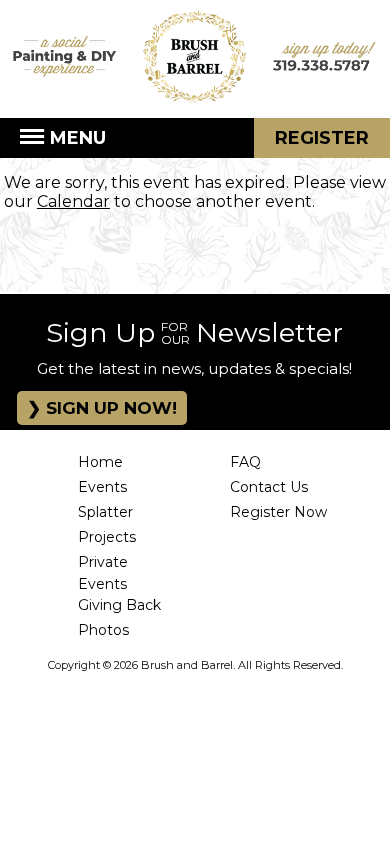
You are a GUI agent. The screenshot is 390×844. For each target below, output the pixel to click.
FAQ (245, 462)
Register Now (278, 512)
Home (100, 462)
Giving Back (119, 605)
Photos (103, 630)
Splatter (105, 512)
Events (102, 487)
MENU (75, 138)
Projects (107, 537)
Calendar (73, 201)
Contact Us (269, 487)
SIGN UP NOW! (109, 408)
